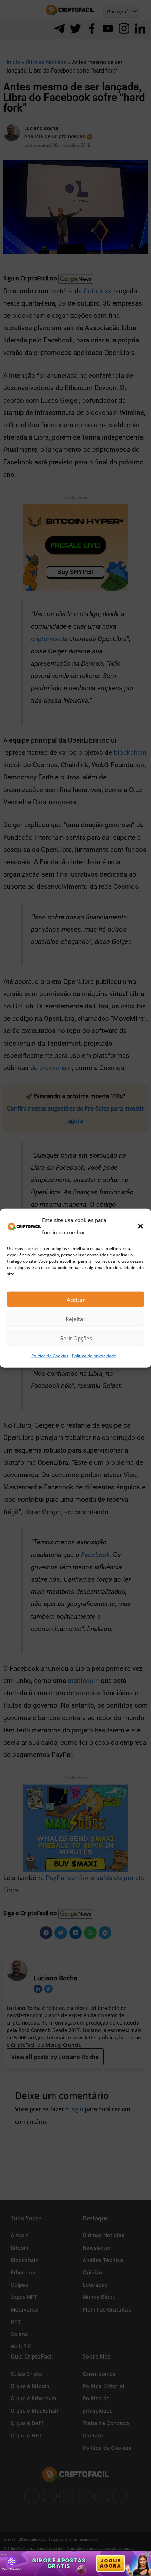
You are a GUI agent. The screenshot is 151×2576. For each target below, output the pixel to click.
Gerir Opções (76, 1338)
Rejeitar (75, 1319)
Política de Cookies (50, 1356)
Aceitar (76, 1300)
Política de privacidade (94, 1356)
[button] (140, 1226)
